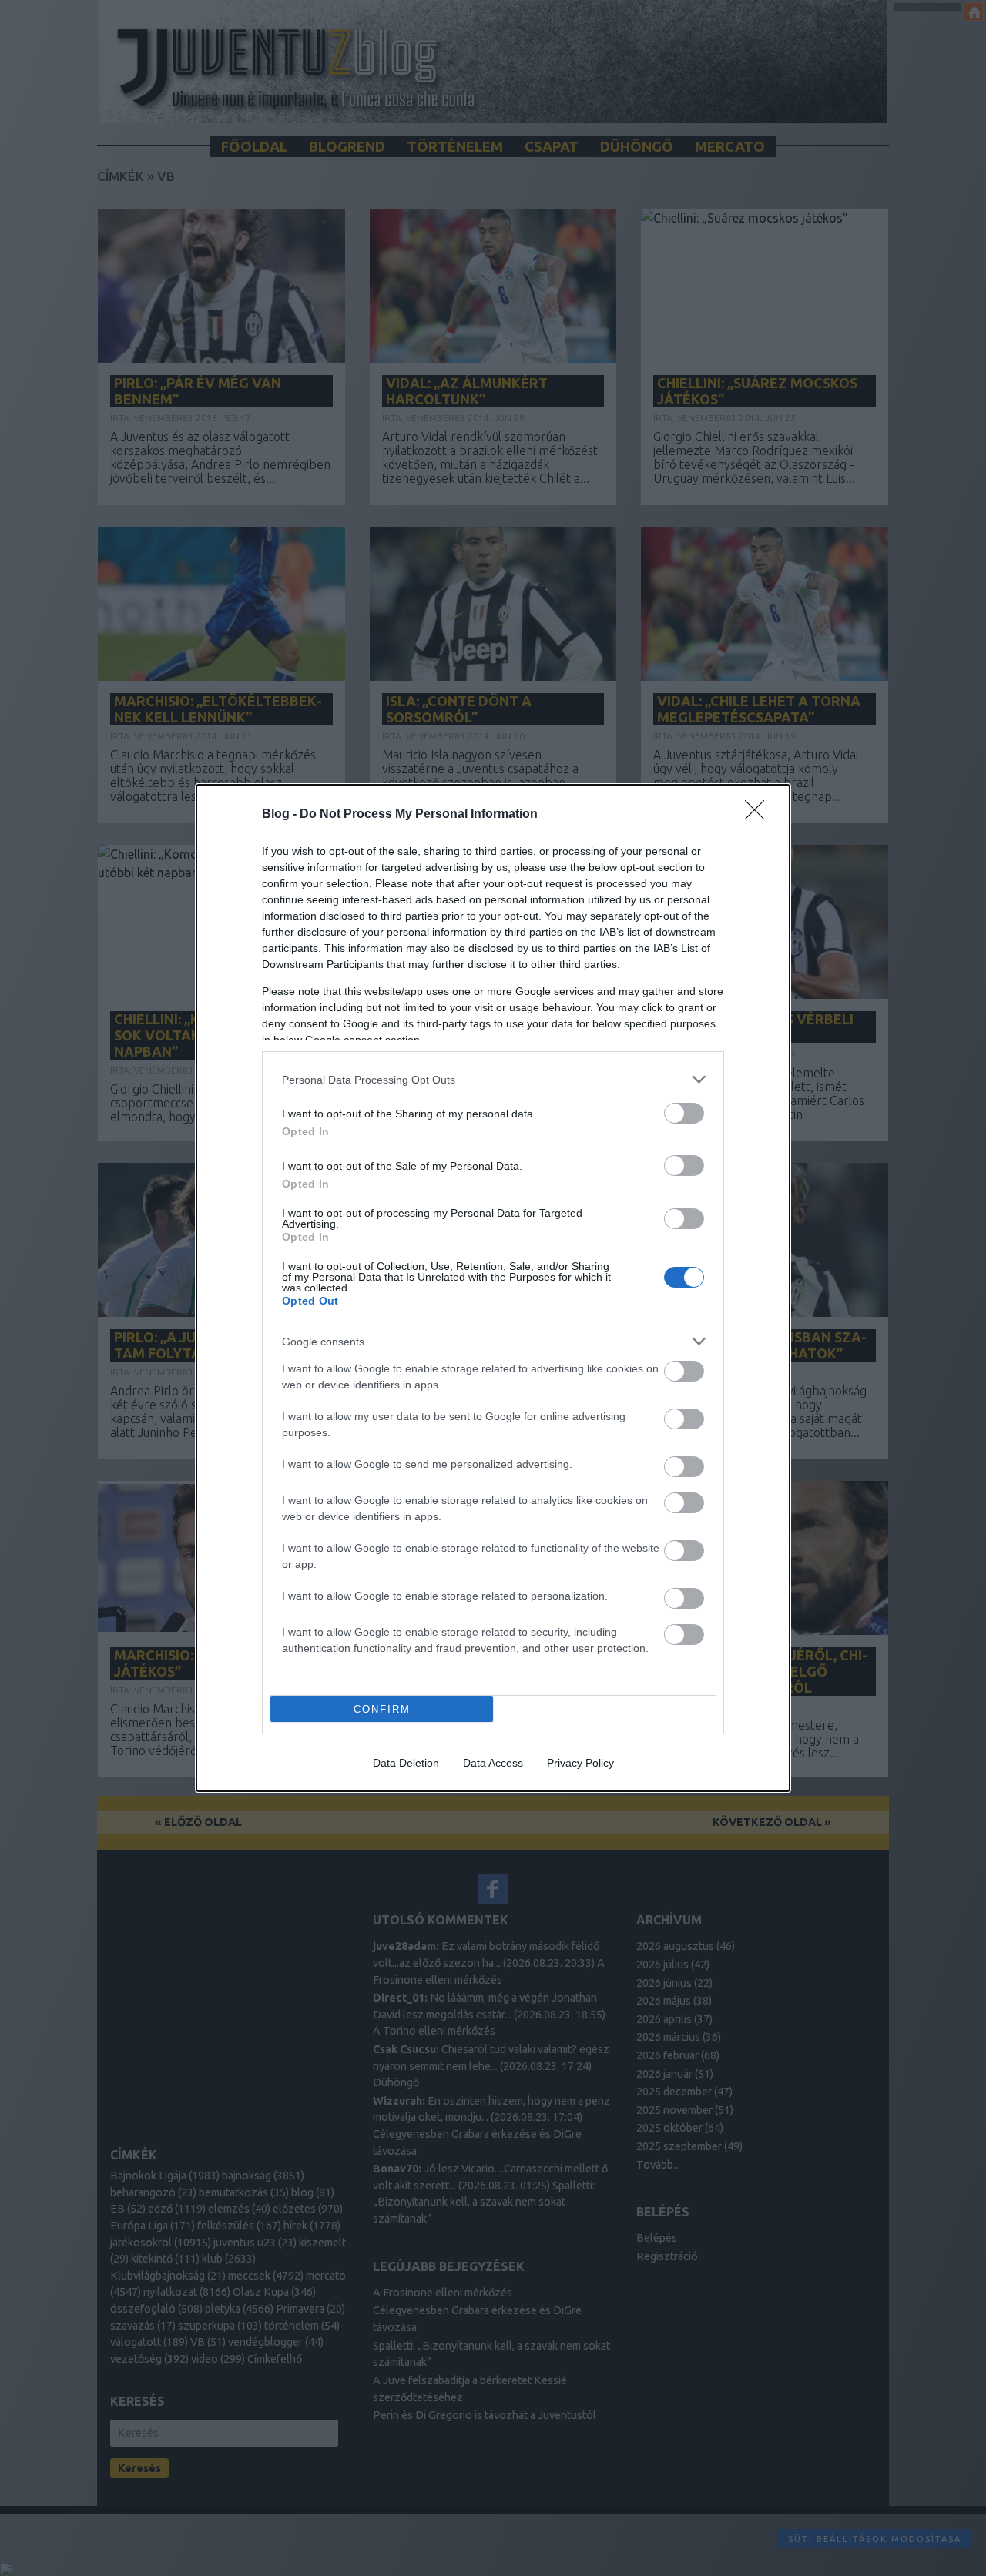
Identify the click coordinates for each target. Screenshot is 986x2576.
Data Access (493, 1763)
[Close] (760, 815)
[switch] (684, 1113)
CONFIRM (382, 1709)
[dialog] (493, 1288)
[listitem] (493, 1079)
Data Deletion (406, 1763)
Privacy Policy (580, 1763)
